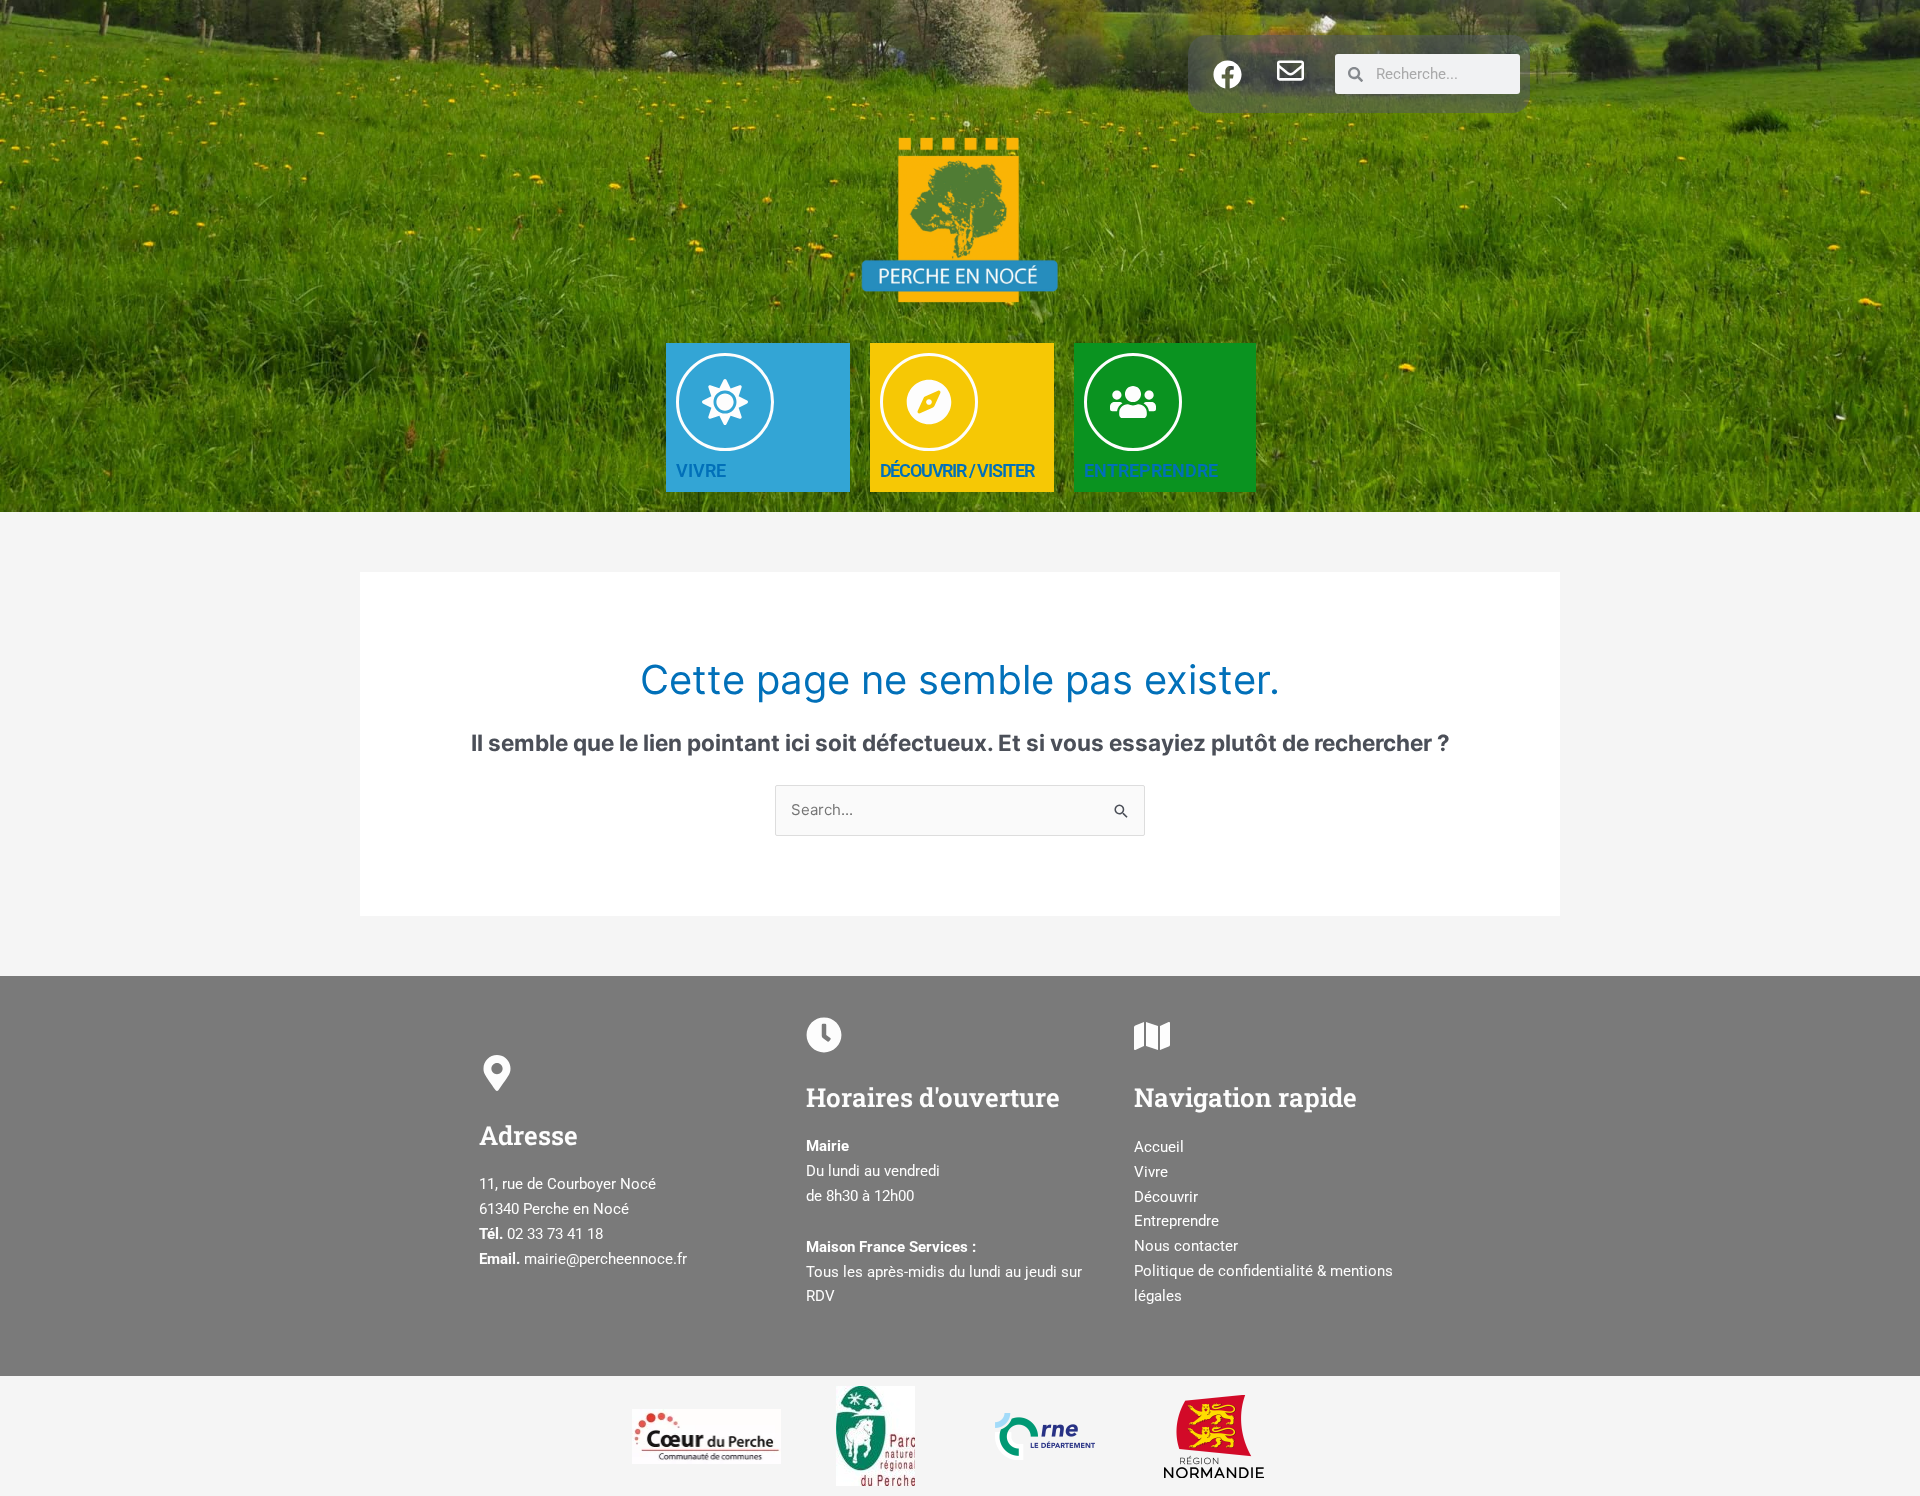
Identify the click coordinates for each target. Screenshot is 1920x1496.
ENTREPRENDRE (1151, 470)
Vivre (1151, 1172)
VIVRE (701, 470)
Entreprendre (1176, 1221)
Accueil (1159, 1147)
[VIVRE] (725, 402)
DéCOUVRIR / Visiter (957, 470)
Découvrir (1166, 1197)
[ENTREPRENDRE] (1133, 402)
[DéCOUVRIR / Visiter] (929, 402)
